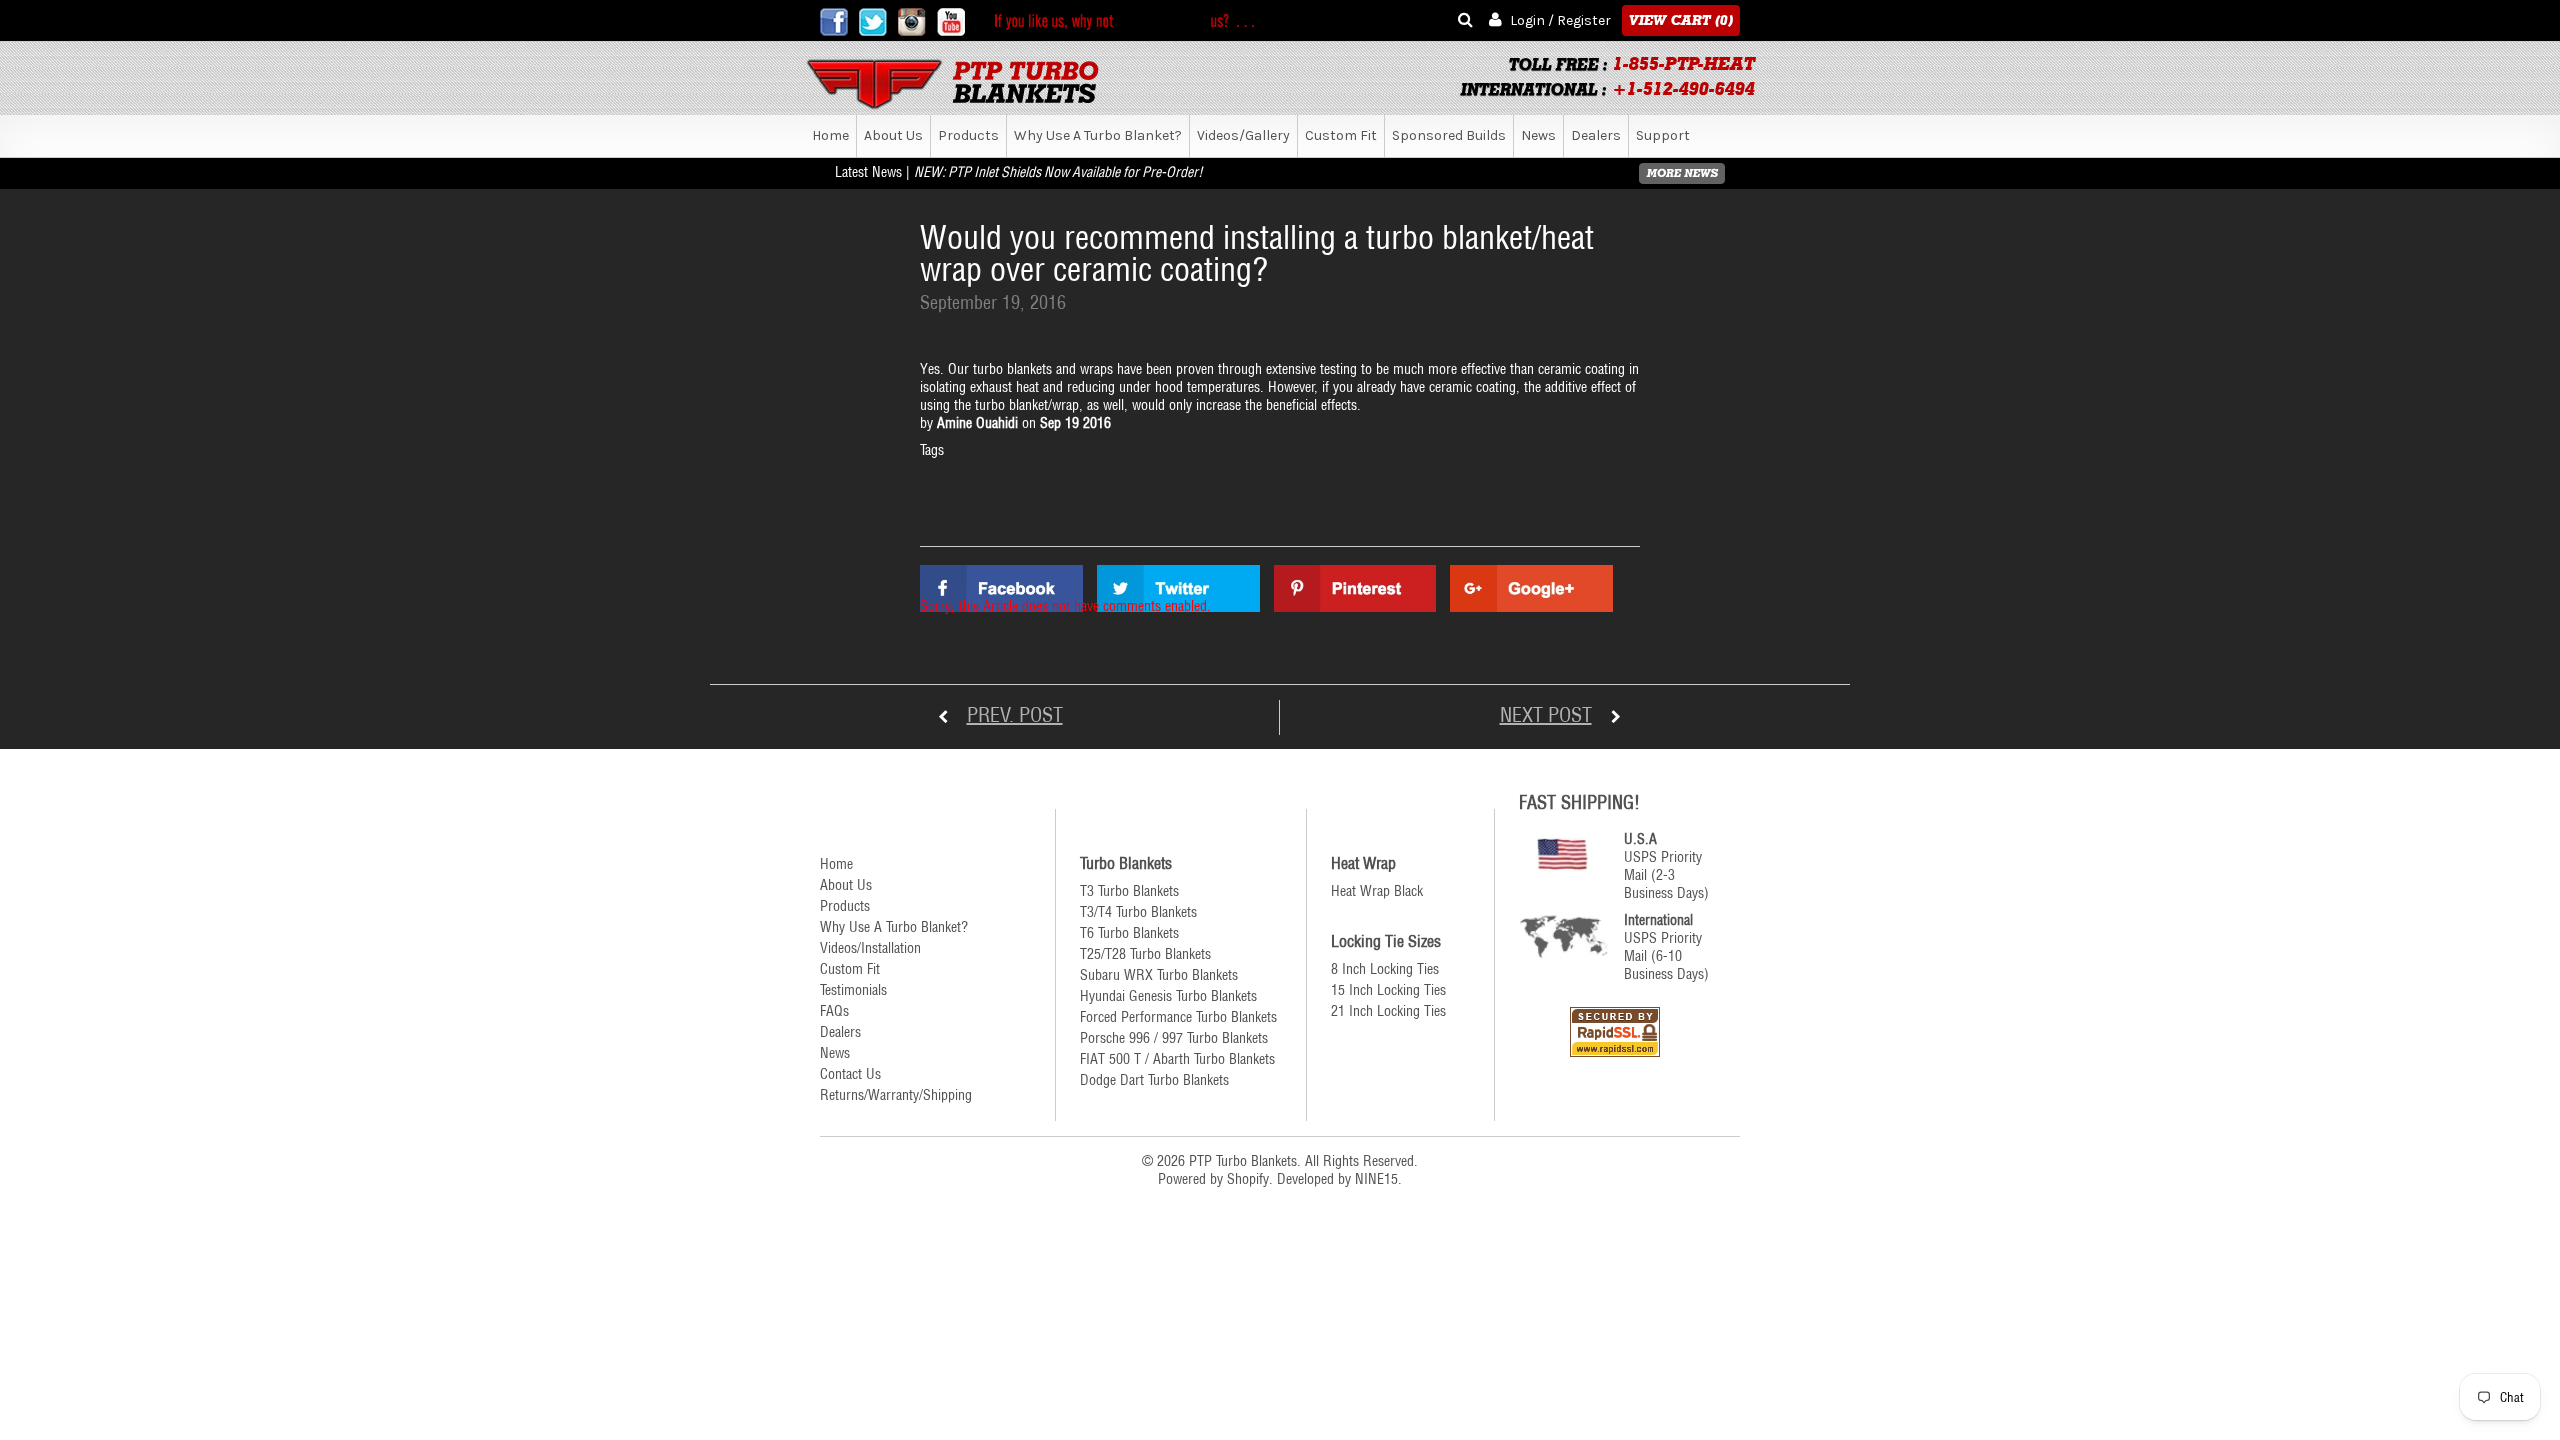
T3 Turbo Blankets (1129, 891)
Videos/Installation (870, 948)
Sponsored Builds (1449, 135)
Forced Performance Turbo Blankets (1178, 1017)
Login (1527, 20)
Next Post (1546, 714)
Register (1584, 20)
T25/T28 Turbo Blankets (1145, 954)
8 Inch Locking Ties (1385, 969)
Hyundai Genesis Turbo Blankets (1168, 996)
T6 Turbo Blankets (1129, 933)
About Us (893, 135)
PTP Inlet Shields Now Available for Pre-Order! (1075, 172)
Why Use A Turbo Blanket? (1098, 135)
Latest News (868, 172)
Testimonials (853, 990)
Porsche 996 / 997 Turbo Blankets (1174, 1038)
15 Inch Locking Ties (1388, 990)
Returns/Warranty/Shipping (896, 1095)
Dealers (1596, 135)
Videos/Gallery (1243, 135)
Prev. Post (1015, 714)
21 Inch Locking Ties (1388, 1011)
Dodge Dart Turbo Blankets (1154, 1080)
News (1538, 135)
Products (968, 135)
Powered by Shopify (1213, 1179)
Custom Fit (1341, 135)
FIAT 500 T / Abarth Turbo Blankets (1177, 1059)
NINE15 (1376, 1179)
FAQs (834, 1011)
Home (830, 135)
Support (1663, 135)
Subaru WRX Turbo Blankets (1159, 975)
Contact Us (850, 1074)
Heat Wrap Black (1377, 891)
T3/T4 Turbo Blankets (1138, 912)
